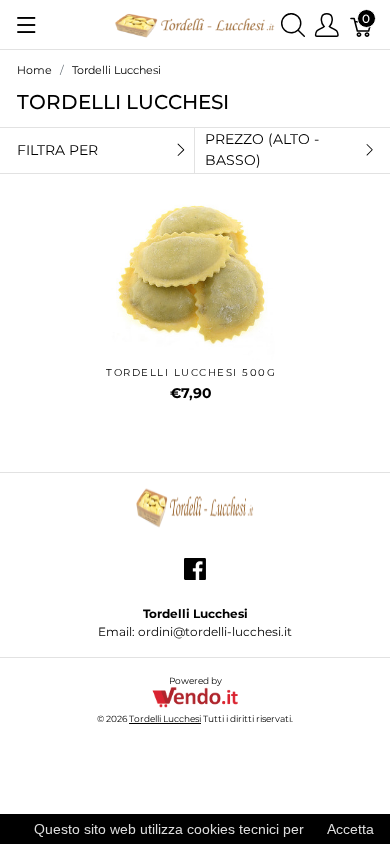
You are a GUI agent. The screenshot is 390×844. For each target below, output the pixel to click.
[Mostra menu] (26, 25)
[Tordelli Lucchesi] (195, 23)
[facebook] (195, 577)
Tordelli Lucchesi (165, 718)
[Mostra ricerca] (293, 24)
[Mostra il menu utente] (327, 24)
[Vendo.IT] (194, 696)
